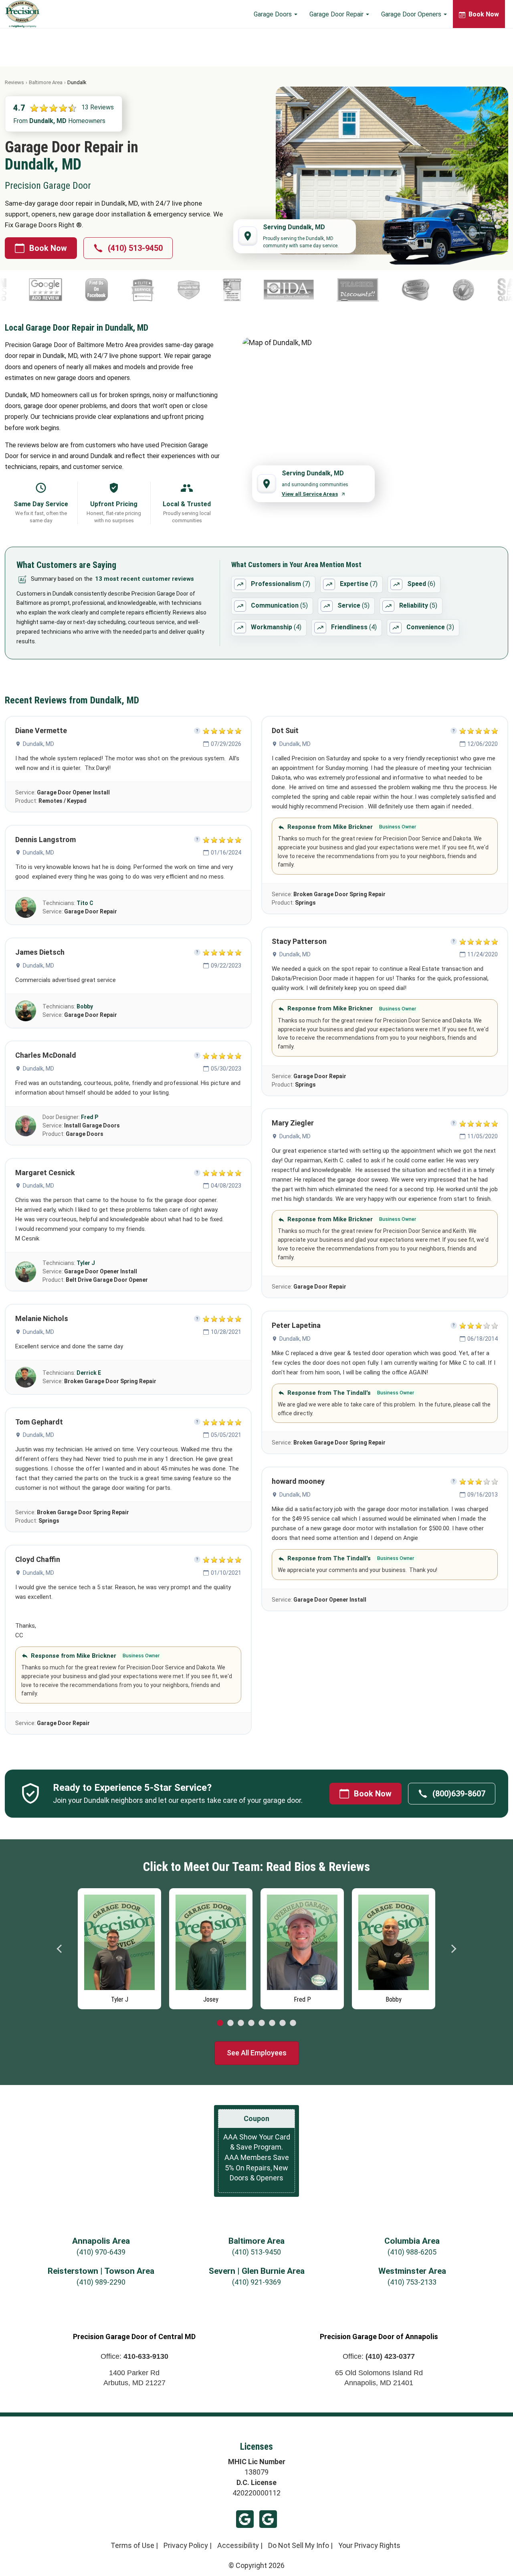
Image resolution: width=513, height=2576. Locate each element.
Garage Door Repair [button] (337, 14)
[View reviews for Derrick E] (26, 1377)
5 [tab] (262, 2023)
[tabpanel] (119, 1947)
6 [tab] (272, 2023)
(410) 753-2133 (412, 2282)
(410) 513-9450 (135, 248)
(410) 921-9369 (256, 2282)
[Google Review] (292, 290)
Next (453, 1949)
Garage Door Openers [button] (412, 14)
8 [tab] (293, 2023)
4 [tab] (251, 2023)
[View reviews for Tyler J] (26, 1272)
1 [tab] (220, 2023)
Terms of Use (132, 2545)
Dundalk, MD (38, 744)
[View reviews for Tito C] (26, 907)
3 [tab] (241, 2023)
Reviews (14, 82)
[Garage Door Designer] (479, 290)
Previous (60, 1949)
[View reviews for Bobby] (26, 1011)
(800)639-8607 (459, 1794)
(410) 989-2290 (101, 2282)
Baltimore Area (46, 82)
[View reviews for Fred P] (26, 1126)
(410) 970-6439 (101, 2252)
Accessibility (238, 2545)
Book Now (48, 248)
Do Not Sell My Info (299, 2545)
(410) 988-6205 (412, 2252)
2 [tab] (230, 2023)
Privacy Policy (186, 2545)
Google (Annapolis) (268, 2519)
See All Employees (257, 2053)
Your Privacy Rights (369, 2545)
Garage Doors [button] (274, 14)
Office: (134, 2356)
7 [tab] (283, 2023)
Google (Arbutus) (245, 2519)
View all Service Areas (310, 494)
